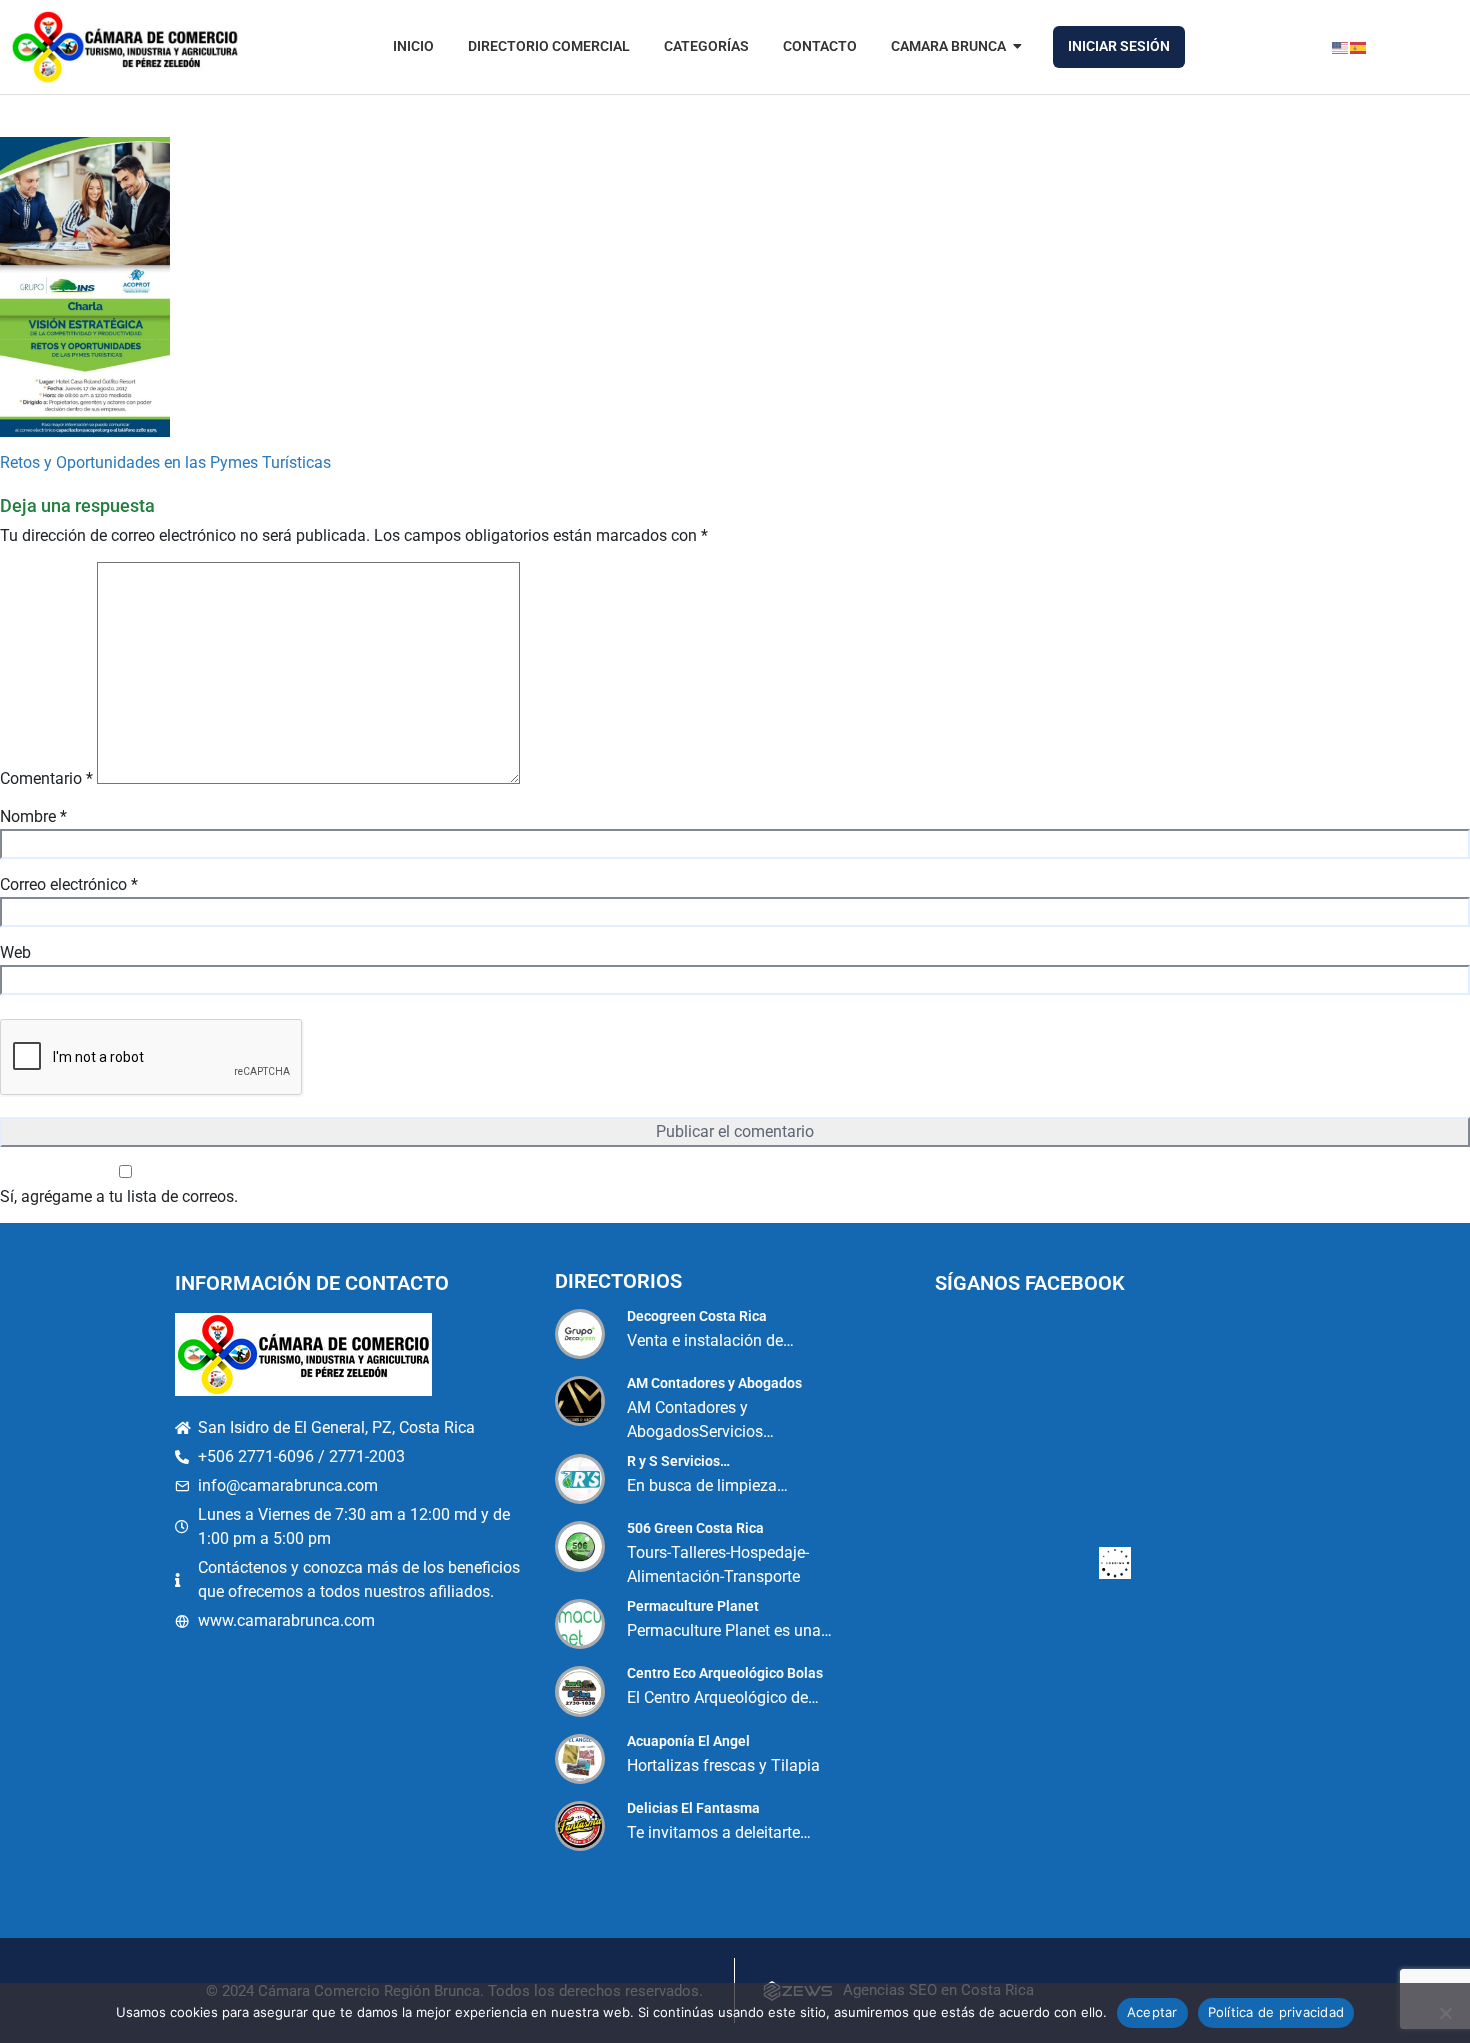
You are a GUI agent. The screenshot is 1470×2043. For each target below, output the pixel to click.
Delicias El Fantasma (693, 1808)
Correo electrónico (69, 884)
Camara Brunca (948, 46)
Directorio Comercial (549, 46)
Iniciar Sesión (1119, 46)
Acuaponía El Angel (688, 1741)
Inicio (413, 46)
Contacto (820, 46)
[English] (1341, 46)
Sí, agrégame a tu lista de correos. (119, 1196)
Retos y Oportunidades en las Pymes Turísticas (165, 462)
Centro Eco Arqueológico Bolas (725, 1673)
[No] (1445, 2013)
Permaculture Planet (693, 1606)
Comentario (46, 778)
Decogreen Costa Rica (697, 1316)
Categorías (706, 46)
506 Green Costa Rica (695, 1528)
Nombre (33, 816)
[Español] (1359, 46)
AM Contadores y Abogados (714, 1383)
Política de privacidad (1276, 2012)
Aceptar (1152, 2012)
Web (15, 952)
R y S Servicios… (678, 1461)
